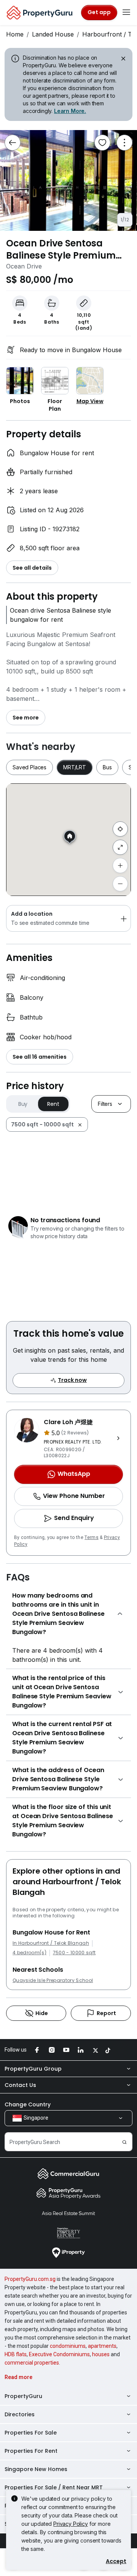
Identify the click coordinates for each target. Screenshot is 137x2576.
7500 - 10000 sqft (74, 1953)
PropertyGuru (23, 2396)
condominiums (68, 2346)
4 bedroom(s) (29, 1953)
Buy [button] (23, 1104)
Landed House (53, 34)
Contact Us (20, 2085)
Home (15, 34)
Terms (92, 1537)
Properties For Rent (31, 2451)
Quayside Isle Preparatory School (53, 1980)
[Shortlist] (102, 143)
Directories (20, 2414)
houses (101, 2354)
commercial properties (32, 2363)
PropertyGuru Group (33, 2069)
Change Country (28, 2104)
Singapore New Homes (36, 2469)
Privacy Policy (71, 2524)
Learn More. (70, 111)
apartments (102, 2346)
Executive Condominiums (59, 2354)
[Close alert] (123, 60)
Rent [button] (53, 1104)
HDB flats (16, 2354)
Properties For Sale (31, 2433)
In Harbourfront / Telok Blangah (51, 1943)
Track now (72, 1380)
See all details (32, 568)
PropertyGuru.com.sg (30, 2279)
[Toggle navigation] (126, 13)
